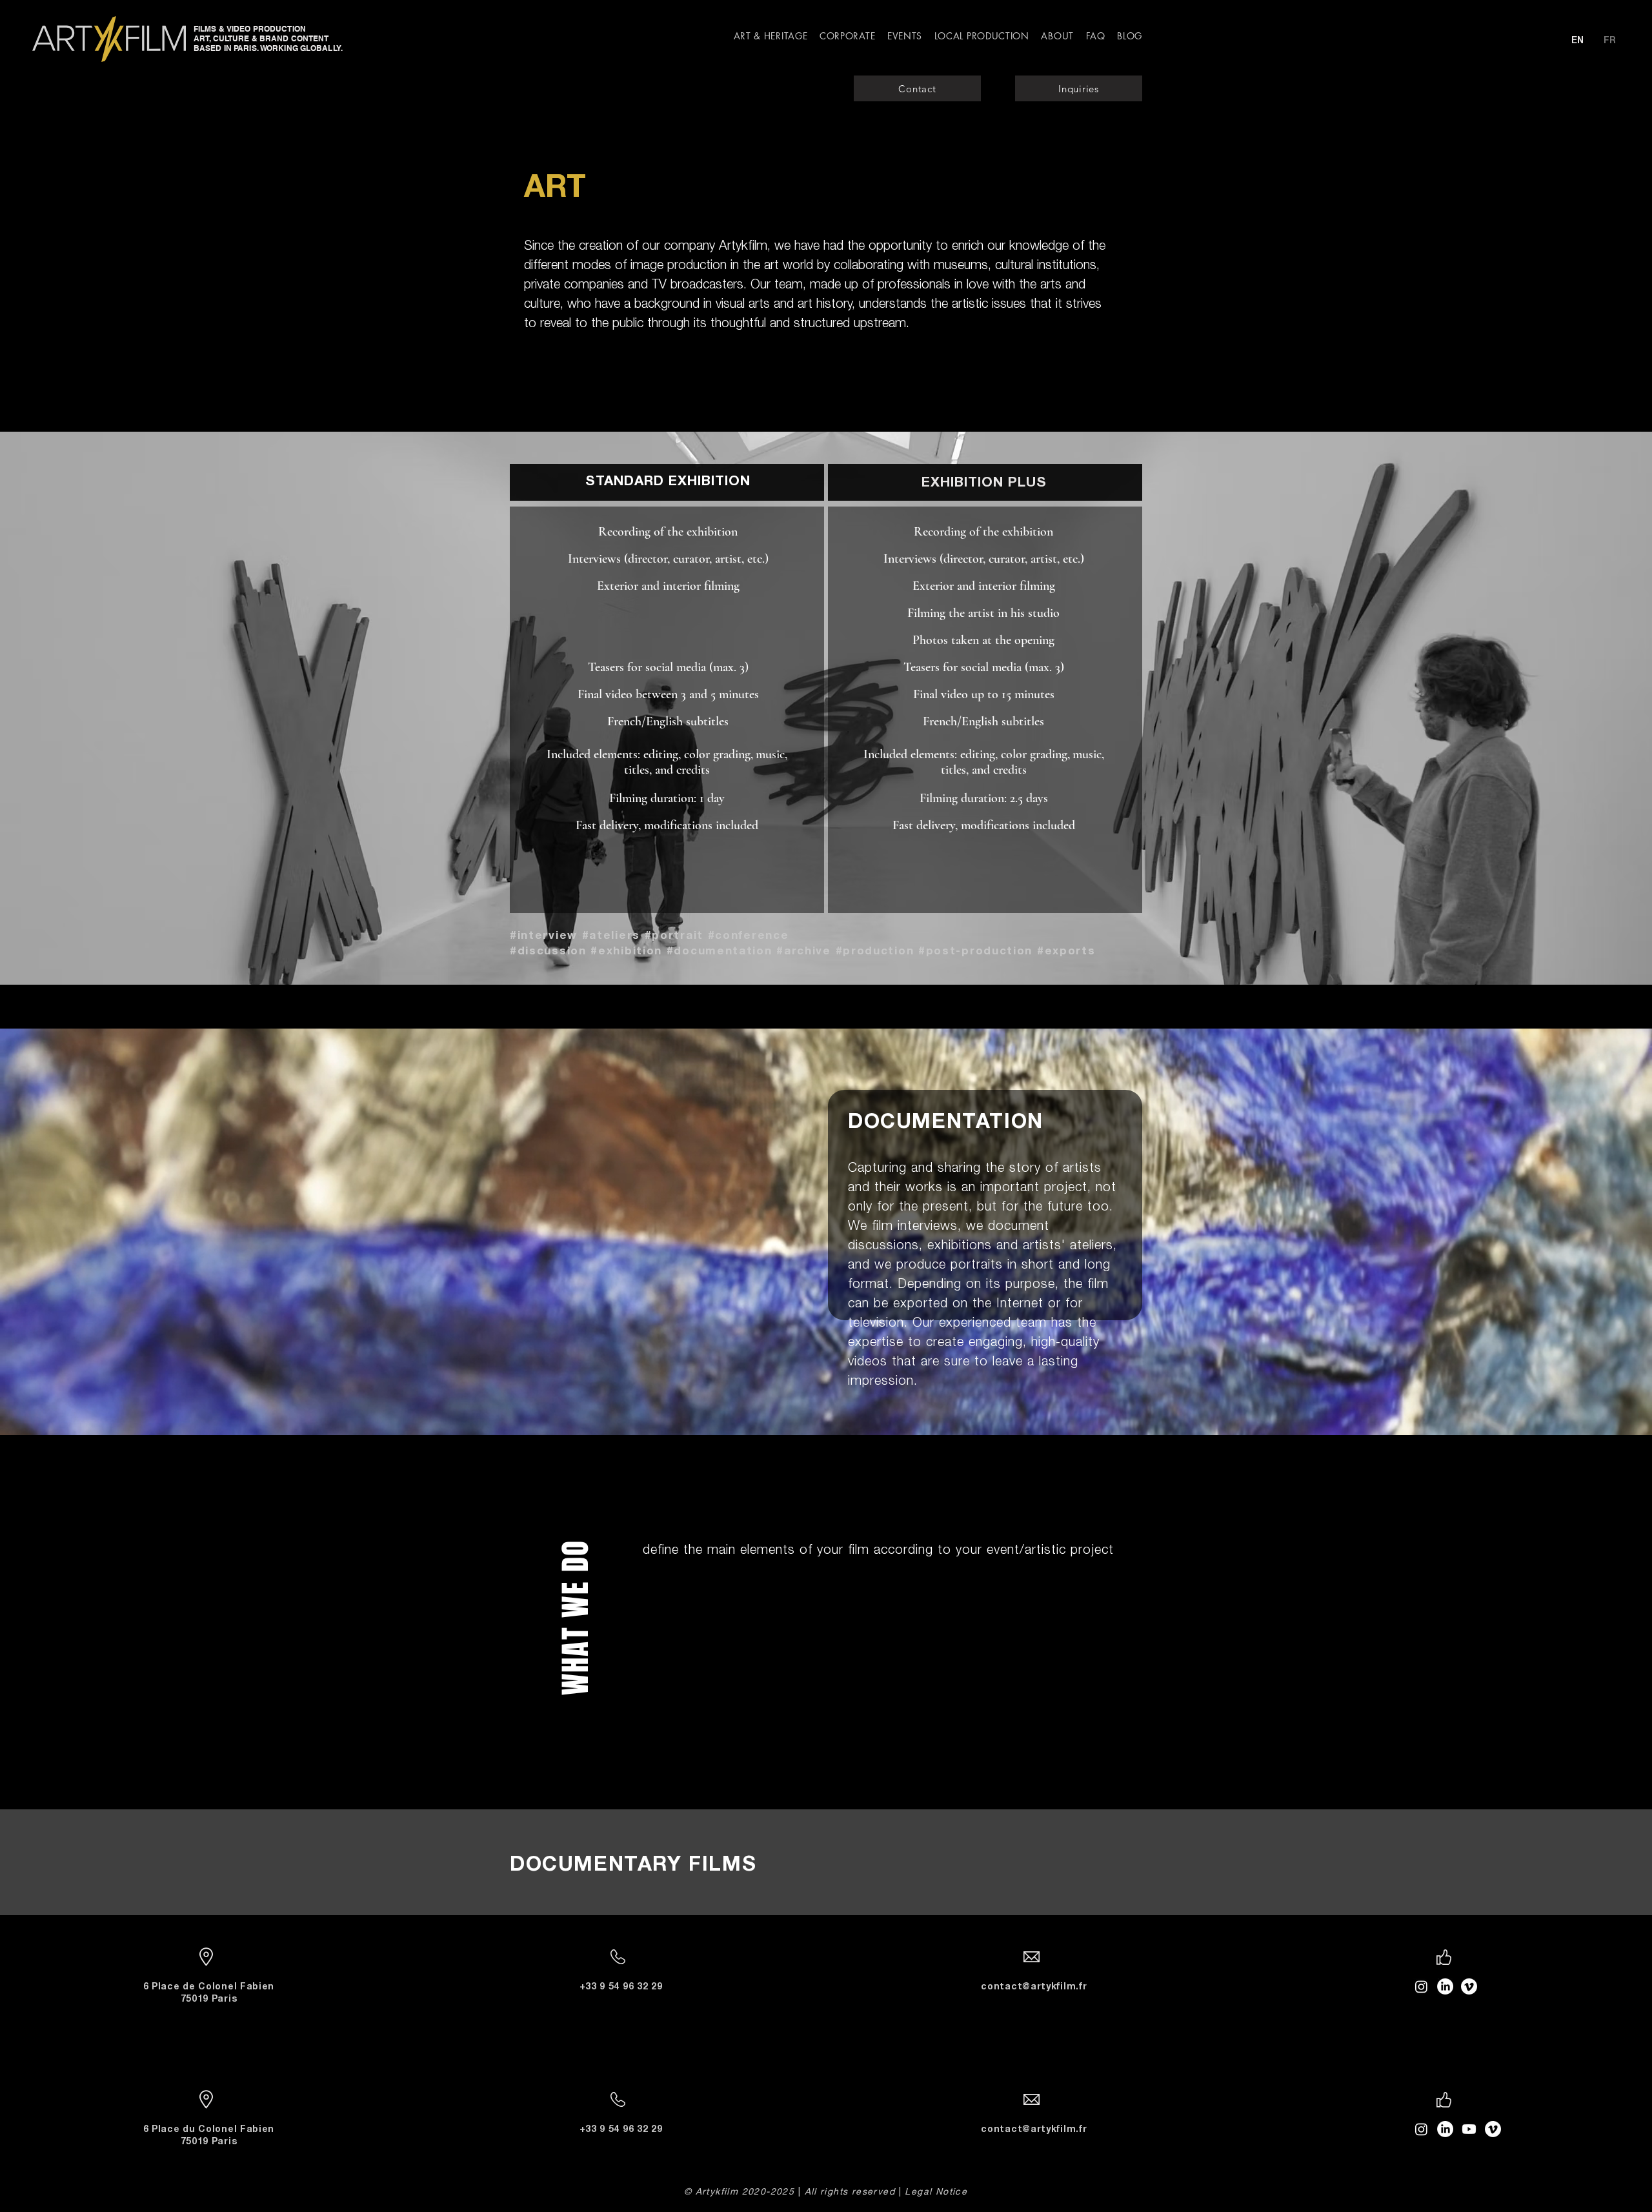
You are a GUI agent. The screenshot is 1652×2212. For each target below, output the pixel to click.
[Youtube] (1469, 2129)
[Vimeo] (1493, 2129)
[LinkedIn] (1445, 2129)
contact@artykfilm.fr (1034, 1987)
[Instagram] (1421, 2129)
